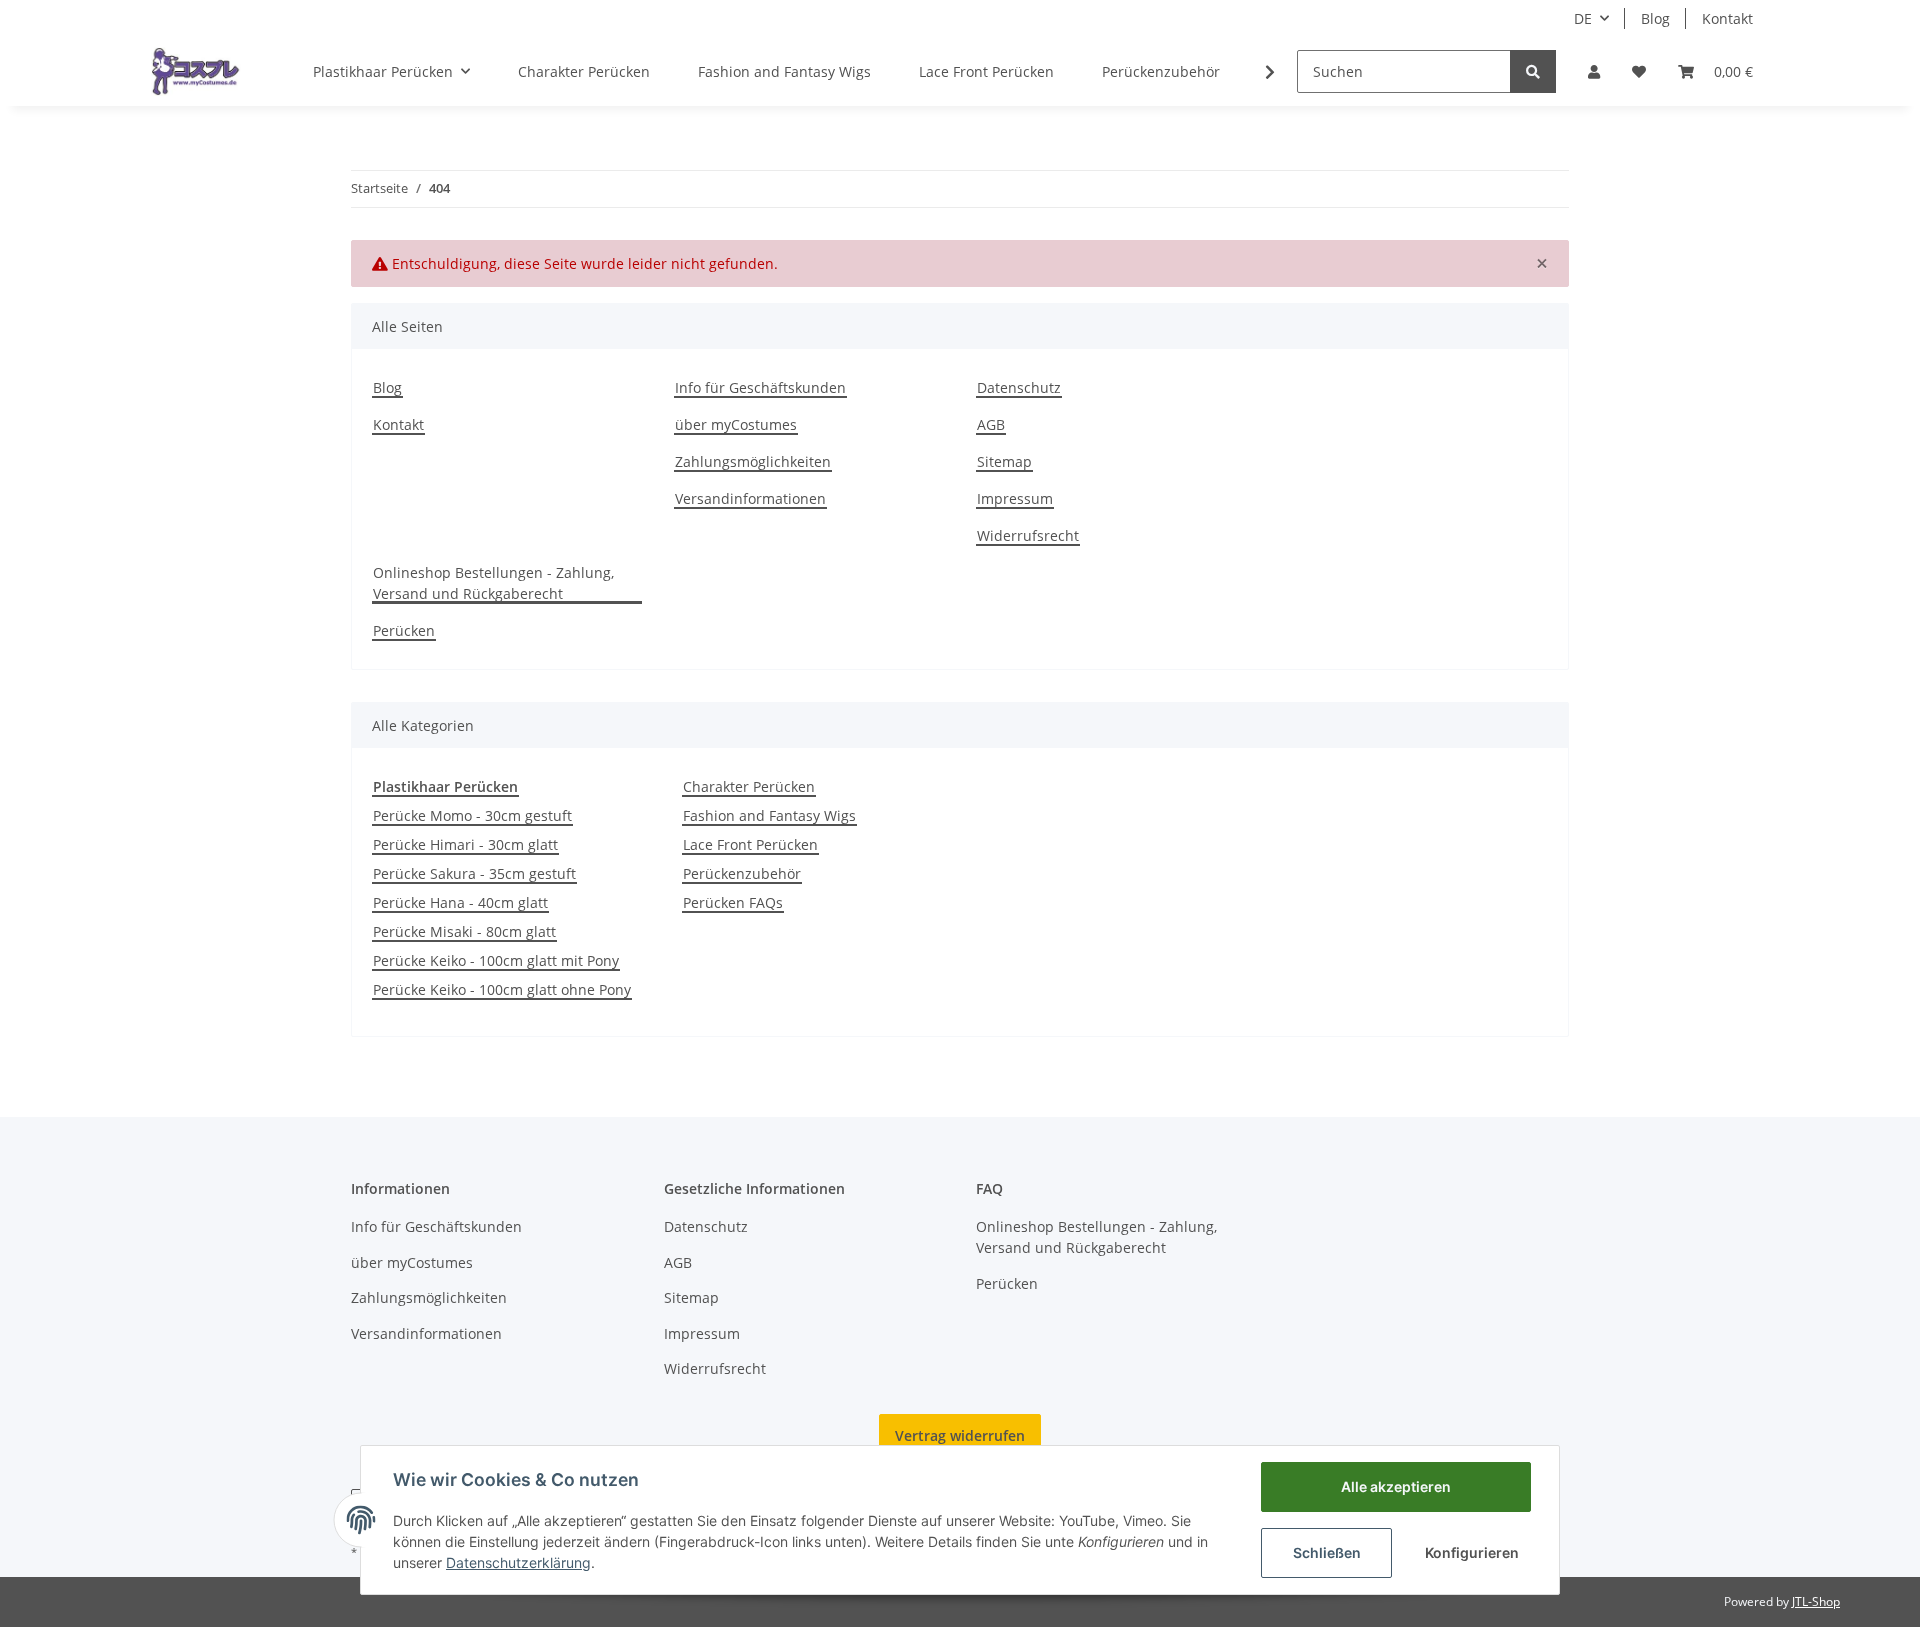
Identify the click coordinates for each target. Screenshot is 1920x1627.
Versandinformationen (750, 498)
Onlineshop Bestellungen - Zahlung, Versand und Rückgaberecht (493, 583)
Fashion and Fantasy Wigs (769, 815)
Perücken (404, 630)
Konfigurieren (1472, 1552)
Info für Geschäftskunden (760, 387)
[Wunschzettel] (1639, 71)
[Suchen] (1533, 71)
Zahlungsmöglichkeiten (753, 461)
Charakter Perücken (749, 786)
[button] (1594, 71)
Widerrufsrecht (1028, 535)
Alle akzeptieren (1396, 1486)
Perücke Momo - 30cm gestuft (472, 815)
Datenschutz (1019, 387)
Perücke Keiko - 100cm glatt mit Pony (496, 960)
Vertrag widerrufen (960, 1435)
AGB (991, 424)
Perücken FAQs (733, 902)
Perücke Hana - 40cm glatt (460, 902)
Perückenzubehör (742, 873)
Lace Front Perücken (750, 844)
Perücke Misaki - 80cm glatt (464, 931)
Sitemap (1004, 461)
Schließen (1327, 1552)
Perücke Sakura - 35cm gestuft (474, 873)
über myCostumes (736, 424)
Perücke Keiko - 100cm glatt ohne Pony (502, 989)
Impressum (1015, 498)
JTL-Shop (1816, 1601)
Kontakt (1727, 18)
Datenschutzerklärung (518, 1562)
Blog (1655, 18)
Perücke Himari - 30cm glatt (465, 844)
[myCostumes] (196, 71)
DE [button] (1583, 18)
